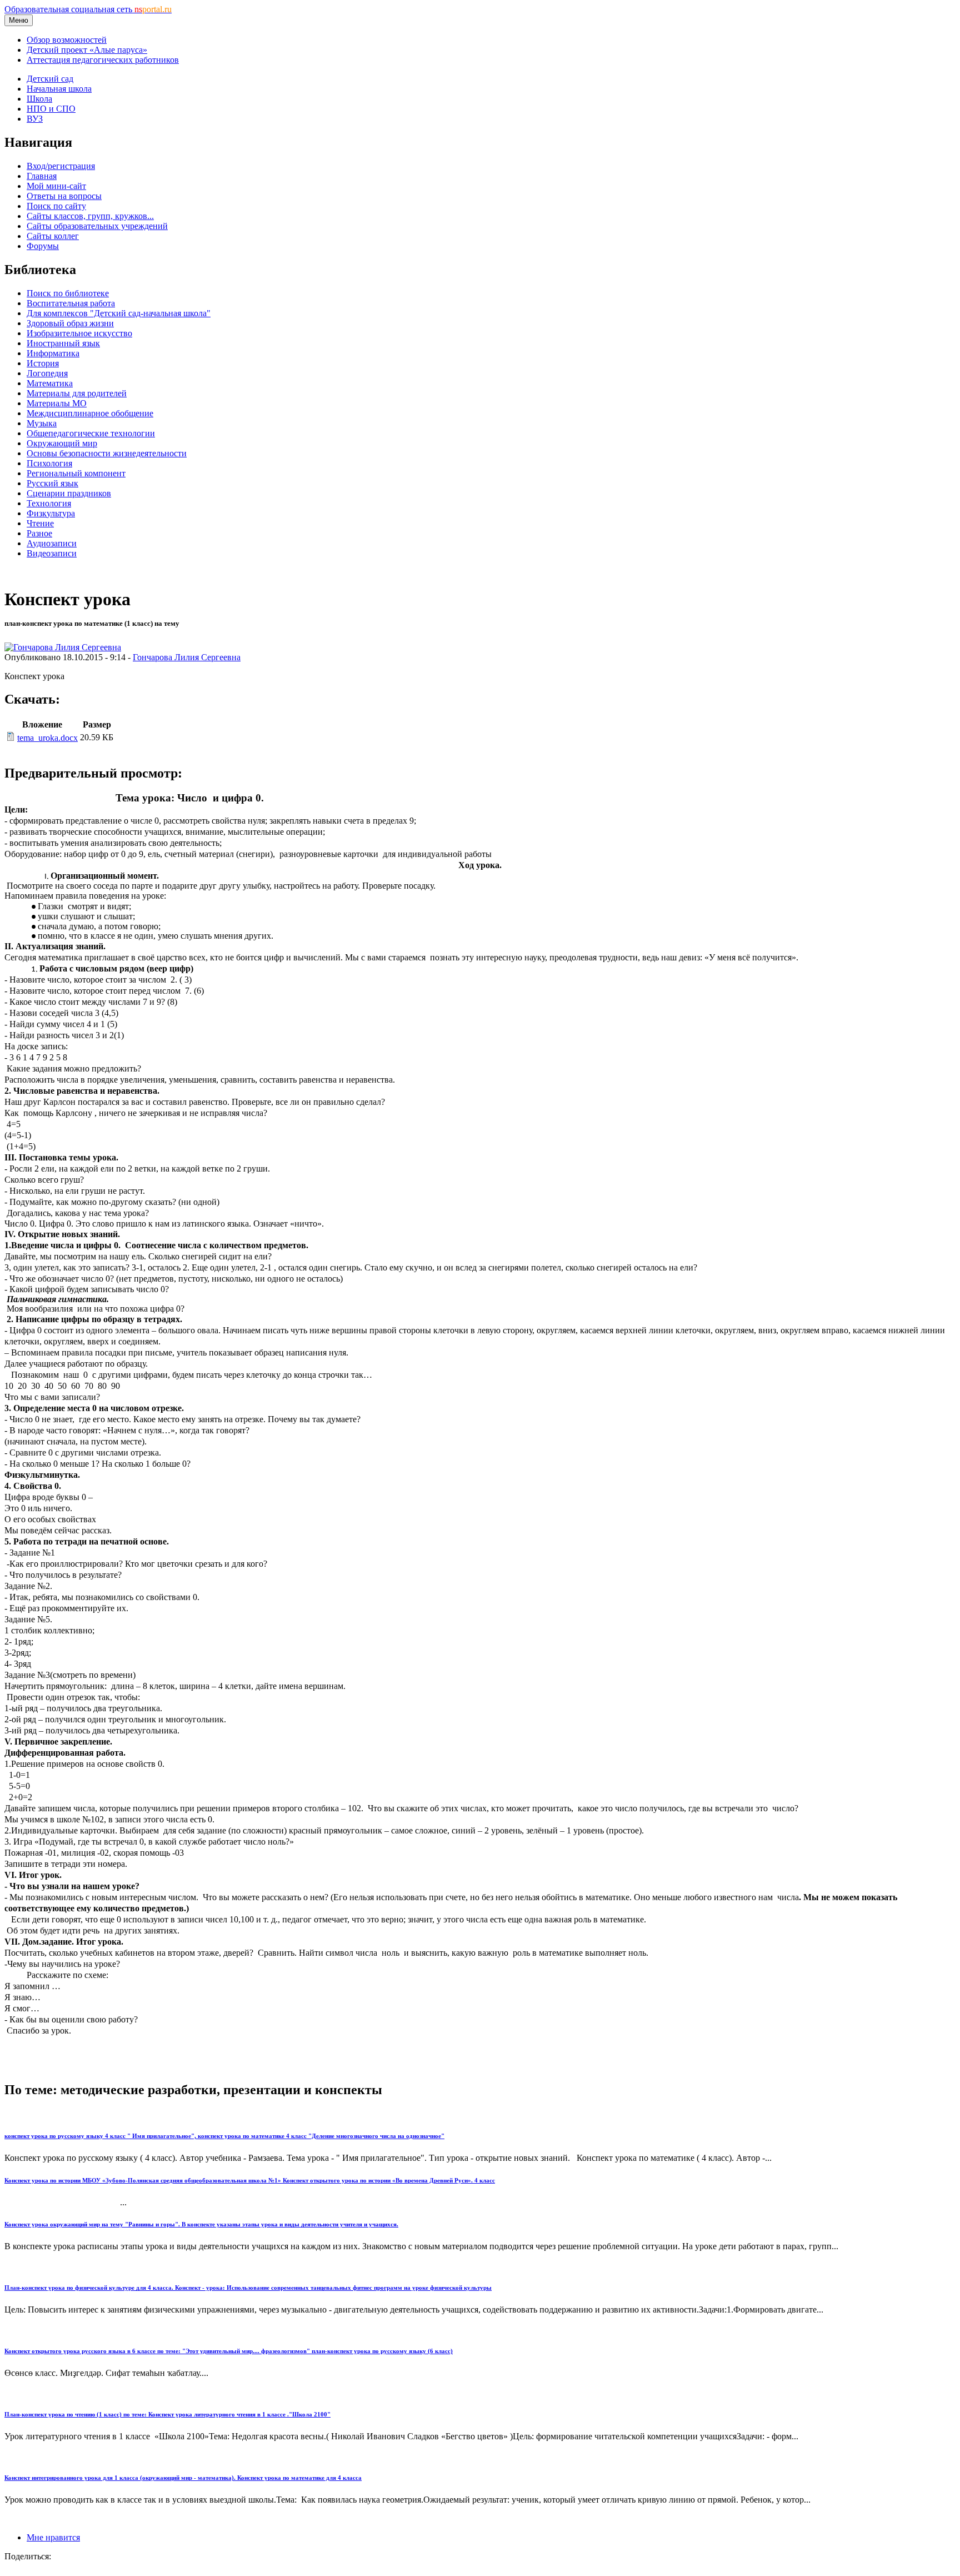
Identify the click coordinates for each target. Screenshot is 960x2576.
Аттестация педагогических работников (103, 60)
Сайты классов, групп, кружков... (90, 216)
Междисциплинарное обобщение (90, 413)
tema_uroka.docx (47, 738)
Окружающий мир (62, 443)
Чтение (40, 523)
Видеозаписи (52, 553)
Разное (39, 533)
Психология (49, 463)
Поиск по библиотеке (68, 293)
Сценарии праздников (69, 493)
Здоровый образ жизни (70, 323)
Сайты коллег (53, 236)
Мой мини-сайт (56, 186)
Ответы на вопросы (64, 196)
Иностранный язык (63, 343)
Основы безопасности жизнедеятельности (107, 453)
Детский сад (50, 79)
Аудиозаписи (52, 543)
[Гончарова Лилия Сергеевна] (63, 647)
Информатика (53, 353)
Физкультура (51, 513)
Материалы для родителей (77, 393)
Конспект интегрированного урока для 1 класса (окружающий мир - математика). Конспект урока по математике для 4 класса (183, 2478)
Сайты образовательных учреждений (97, 226)
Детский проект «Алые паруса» (87, 50)
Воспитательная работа (71, 303)
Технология (49, 503)
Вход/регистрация (61, 166)
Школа (39, 99)
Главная (42, 176)
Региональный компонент (76, 473)
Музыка (42, 423)
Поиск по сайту (56, 206)
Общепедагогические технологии (91, 433)
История (43, 363)
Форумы (43, 246)
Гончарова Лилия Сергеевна (187, 657)
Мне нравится (53, 2537)
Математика (50, 383)
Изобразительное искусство (79, 333)
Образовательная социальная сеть (88, 9)
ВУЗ (35, 119)
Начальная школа (59, 89)
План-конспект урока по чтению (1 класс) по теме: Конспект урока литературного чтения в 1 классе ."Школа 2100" (167, 2414)
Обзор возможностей (67, 40)
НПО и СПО (51, 109)
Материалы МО (57, 403)
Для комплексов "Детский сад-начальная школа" (119, 313)
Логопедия (47, 373)
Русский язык (52, 483)
